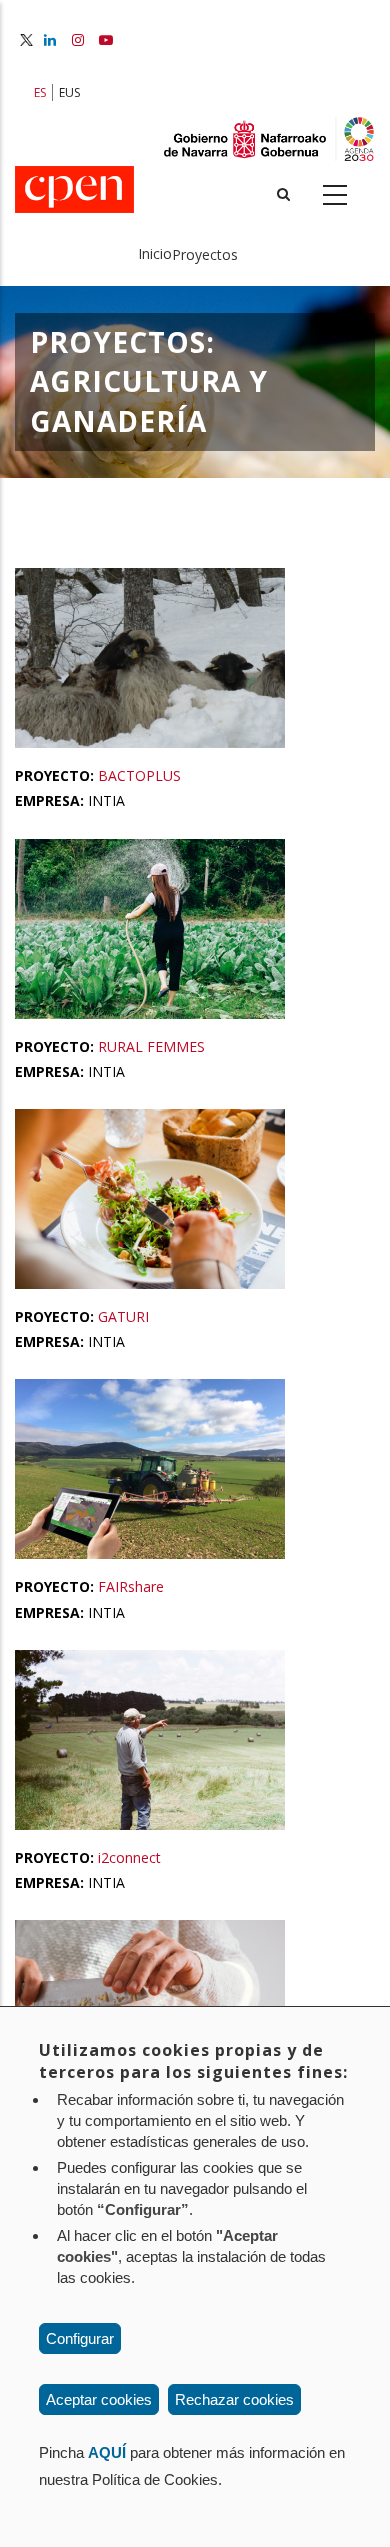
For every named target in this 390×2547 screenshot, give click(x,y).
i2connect (129, 1857)
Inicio (155, 253)
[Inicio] (74, 191)
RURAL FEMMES (151, 1046)
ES (40, 92)
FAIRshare (131, 1586)
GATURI (123, 1316)
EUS (69, 92)
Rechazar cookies (234, 2399)
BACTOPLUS (139, 775)
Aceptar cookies (99, 2399)
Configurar (80, 2338)
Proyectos (205, 254)
